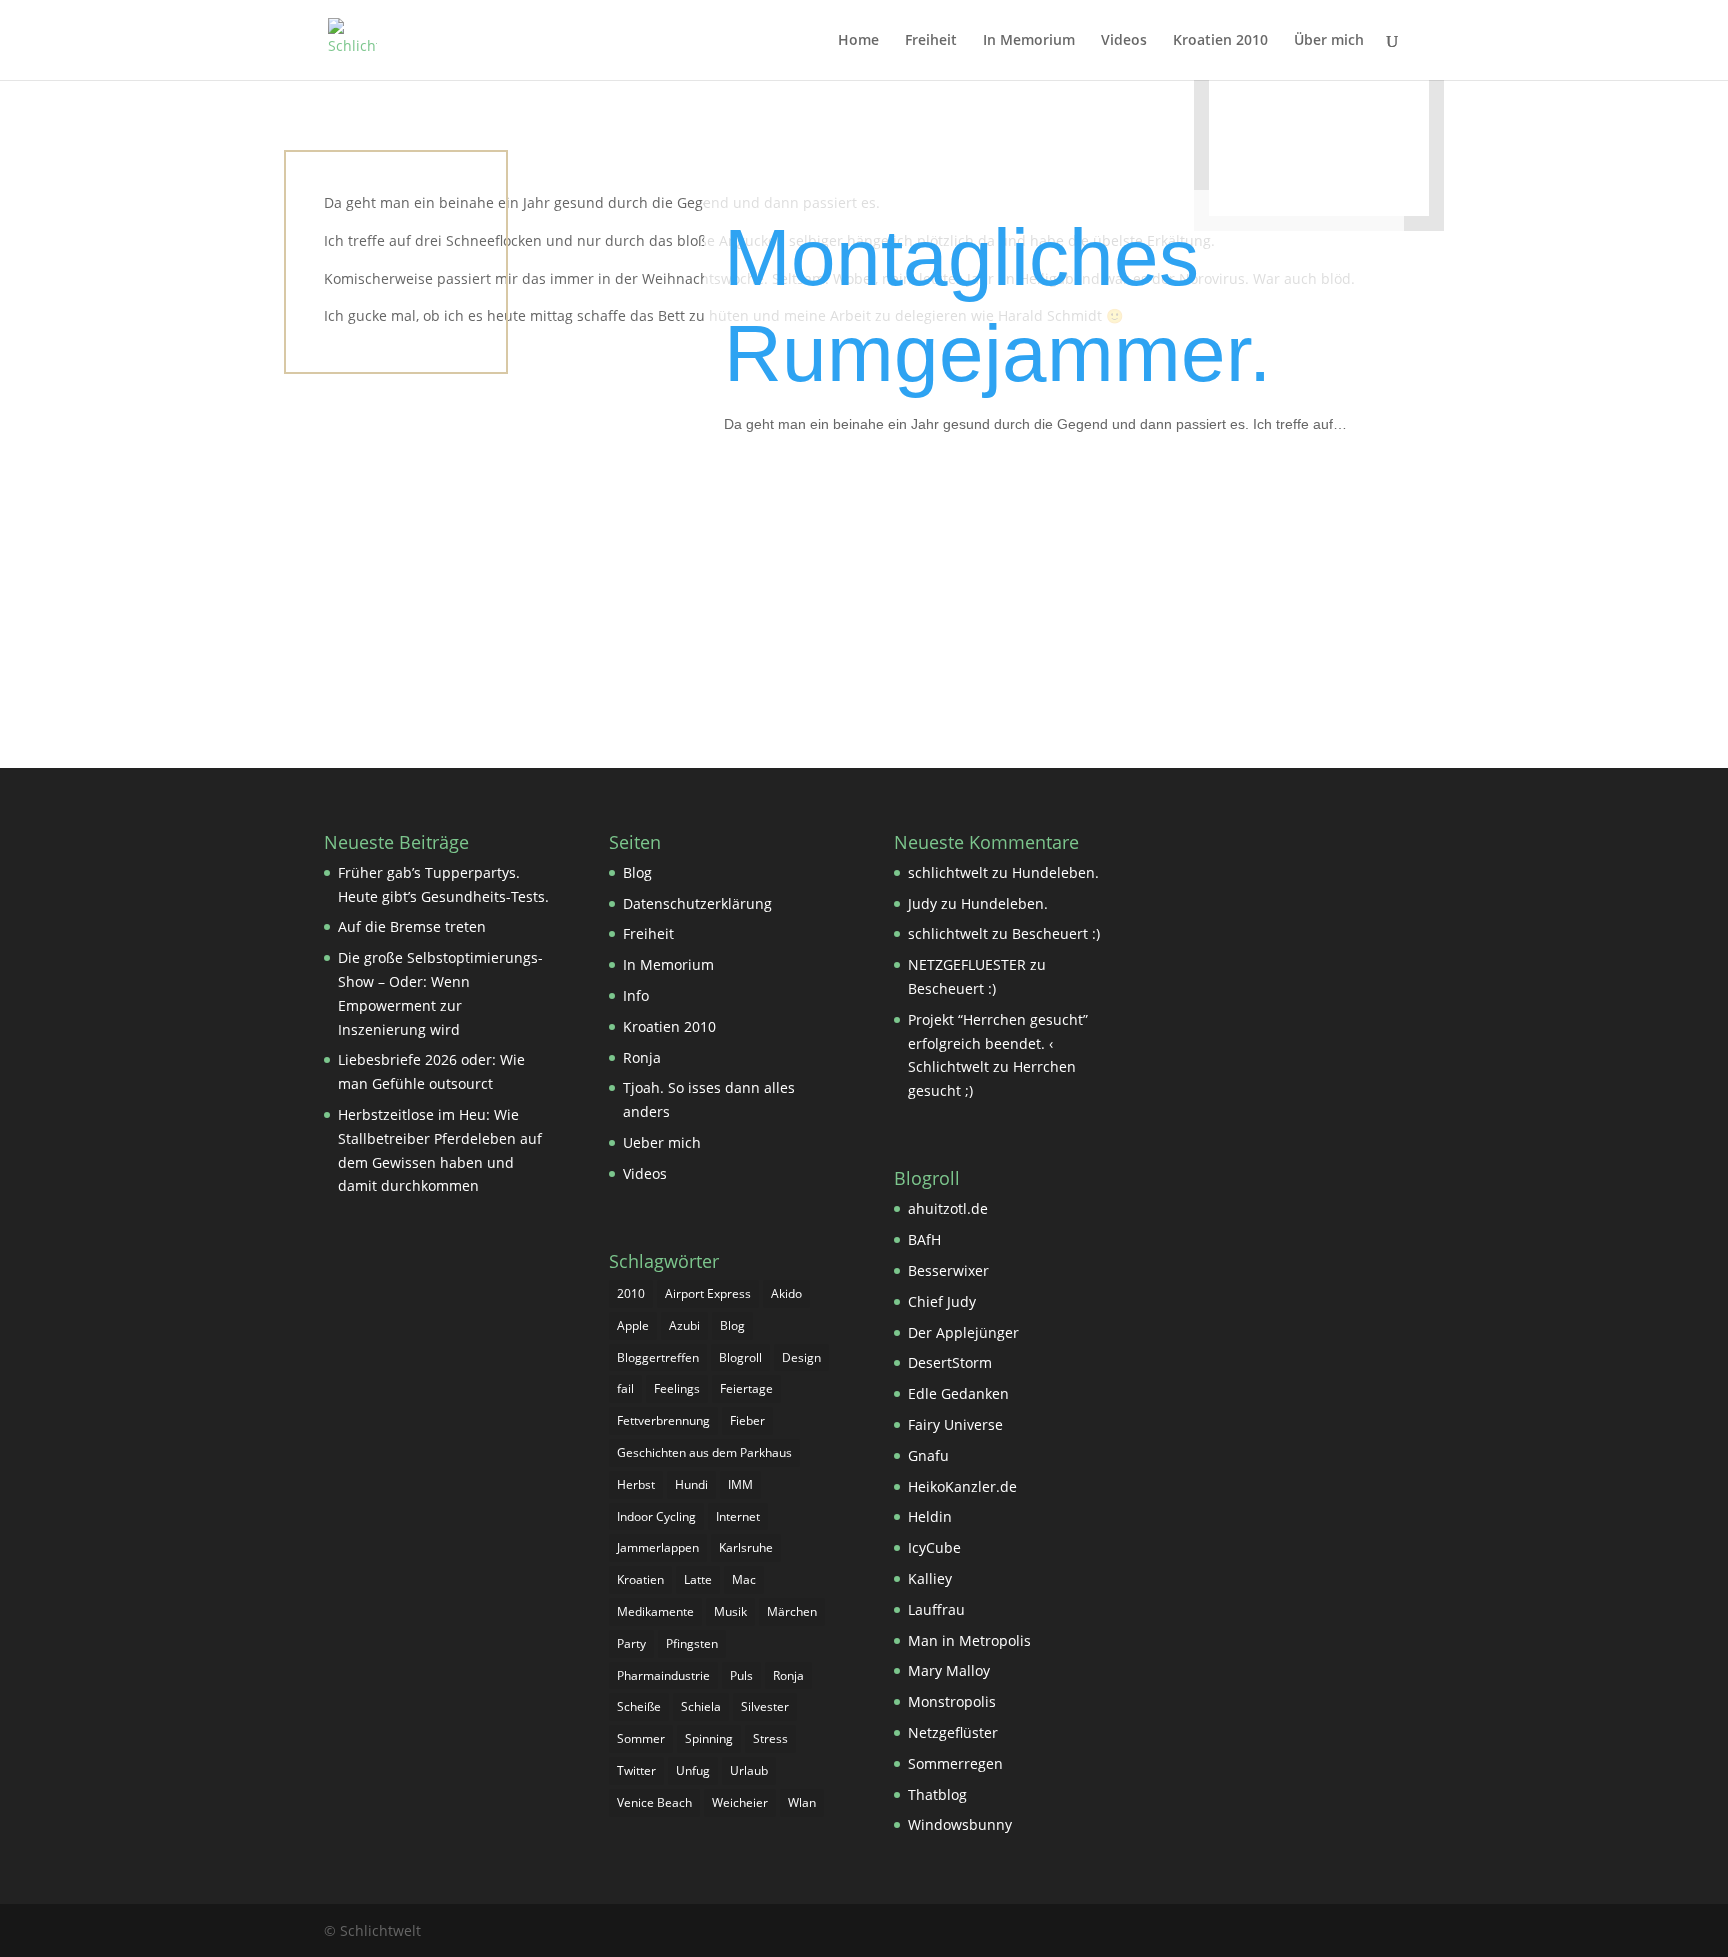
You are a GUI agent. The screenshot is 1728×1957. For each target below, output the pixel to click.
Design (801, 1357)
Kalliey (930, 1578)
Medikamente (655, 1611)
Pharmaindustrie (663, 1675)
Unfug (693, 1770)
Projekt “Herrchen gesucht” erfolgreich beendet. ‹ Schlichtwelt (998, 1043)
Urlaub (749, 1770)
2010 (631, 1293)
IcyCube (934, 1547)
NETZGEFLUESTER (967, 964)
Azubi (684, 1325)
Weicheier (740, 1802)
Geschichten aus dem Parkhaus (704, 1452)
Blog (637, 872)
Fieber (747, 1420)
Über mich (1329, 41)
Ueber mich (662, 1142)
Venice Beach (654, 1802)
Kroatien (640, 1579)
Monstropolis (952, 1701)
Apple (633, 1325)
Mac (744, 1579)
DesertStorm (950, 1362)
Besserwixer (948, 1270)
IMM (740, 1484)
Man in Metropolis (969, 1640)
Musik (730, 1611)
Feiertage (746, 1388)
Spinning (709, 1738)
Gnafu (928, 1455)
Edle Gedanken (958, 1393)
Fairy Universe (955, 1424)
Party (631, 1643)
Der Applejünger (963, 1332)
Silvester (765, 1706)
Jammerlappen (658, 1547)
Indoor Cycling (656, 1516)
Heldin (930, 1516)
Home (858, 41)
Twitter (636, 1770)
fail (625, 1388)
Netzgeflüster (953, 1732)
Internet (738, 1516)
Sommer (641, 1738)
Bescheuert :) (1056, 933)
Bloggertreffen (658, 1357)
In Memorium (1029, 41)
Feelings (677, 1388)
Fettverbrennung (663, 1420)
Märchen (792, 1611)
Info (636, 995)
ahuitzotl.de (948, 1208)
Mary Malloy (949, 1670)
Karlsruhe (746, 1547)
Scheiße (639, 1706)
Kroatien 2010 (1220, 41)
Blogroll (740, 1357)
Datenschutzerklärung (697, 903)
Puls (741, 1675)
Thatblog (937, 1794)
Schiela (701, 1706)
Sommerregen (955, 1763)
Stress (770, 1738)
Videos (1124, 41)
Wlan (802, 1802)
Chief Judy (942, 1301)
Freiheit (931, 41)
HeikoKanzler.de (962, 1486)
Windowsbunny (960, 1824)
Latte (698, 1579)
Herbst (636, 1484)
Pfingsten (692, 1643)
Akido (786, 1293)
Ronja (642, 1057)
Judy (922, 903)
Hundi (691, 1484)
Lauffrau (936, 1609)
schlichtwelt (948, 872)
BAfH (924, 1239)
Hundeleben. (1055, 872)
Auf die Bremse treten (412, 926)
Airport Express (708, 1293)
